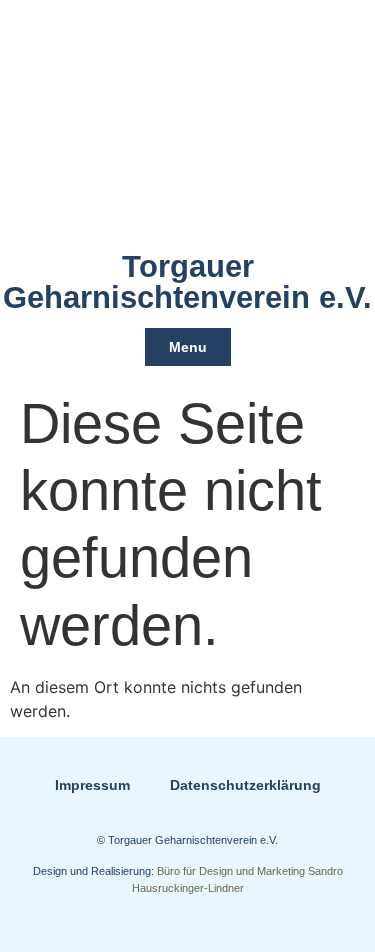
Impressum (92, 785)
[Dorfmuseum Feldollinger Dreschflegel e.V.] (188, 125)
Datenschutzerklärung (245, 785)
